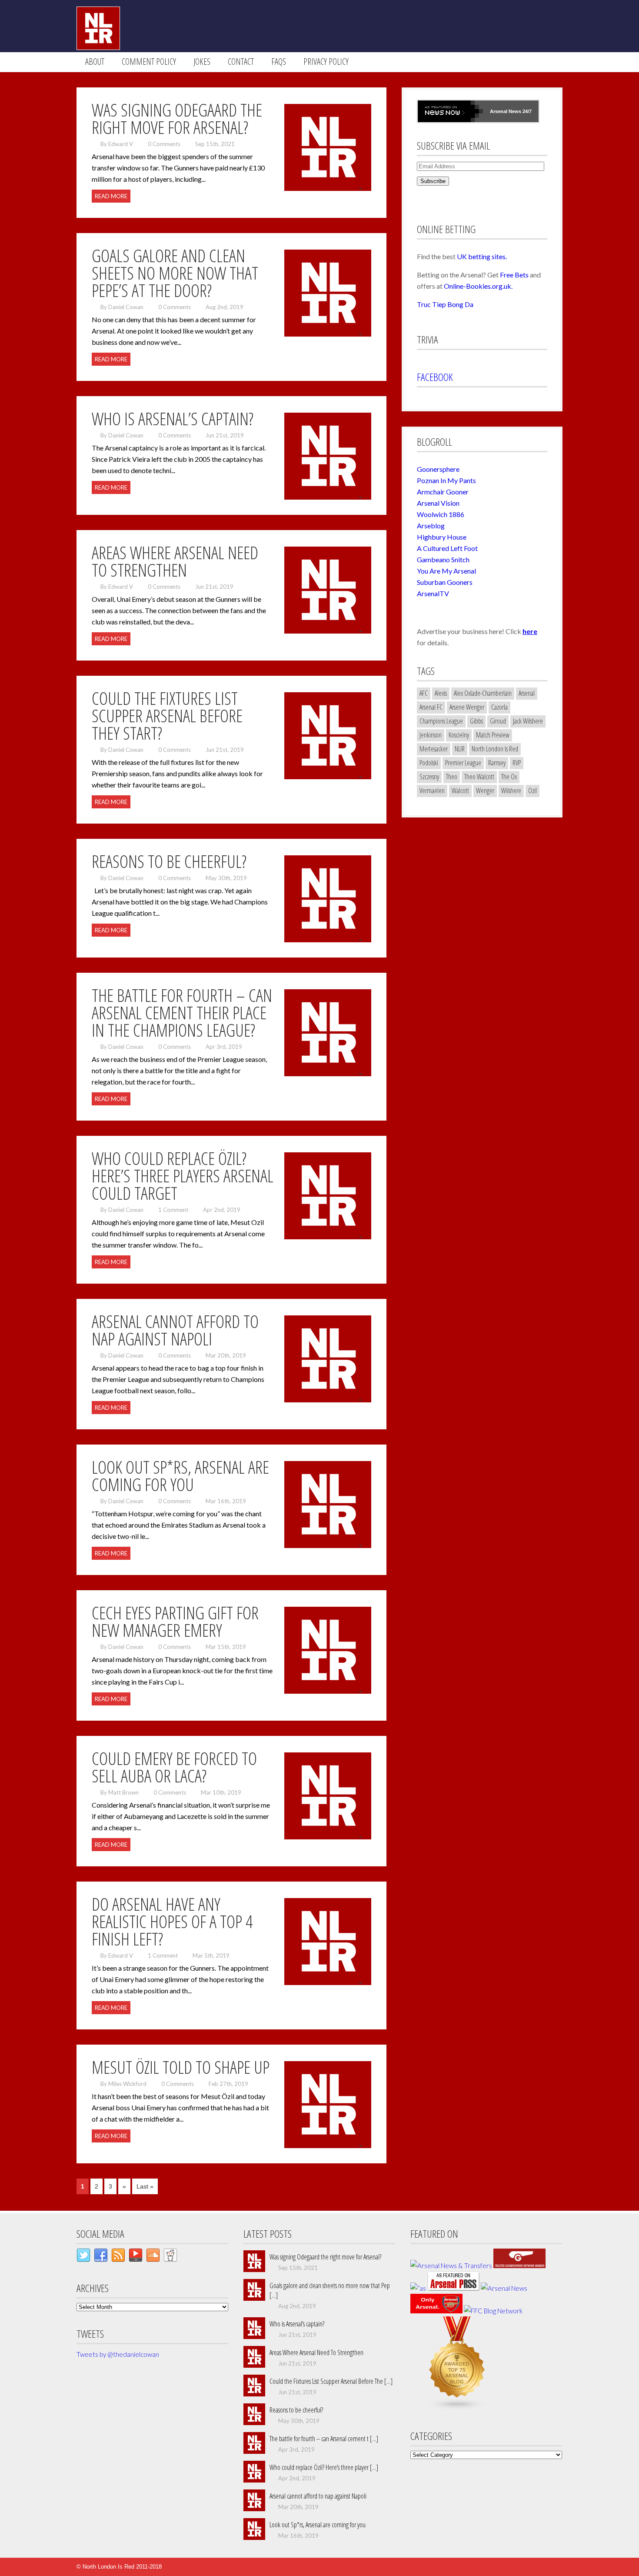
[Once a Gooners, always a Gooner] (519, 2266)
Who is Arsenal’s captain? (297, 2324)
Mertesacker (434, 749)
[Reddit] (170, 2257)
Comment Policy (149, 62)
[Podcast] (136, 2257)
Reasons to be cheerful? (296, 2410)
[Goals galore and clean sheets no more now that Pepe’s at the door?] (328, 334)
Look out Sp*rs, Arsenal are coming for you (318, 2525)
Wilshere (511, 791)
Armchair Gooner (443, 492)
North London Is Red (495, 749)
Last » (145, 2186)
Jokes (202, 62)
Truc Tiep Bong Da (445, 304)
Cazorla (499, 707)
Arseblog (431, 526)
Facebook (435, 377)
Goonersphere (438, 469)
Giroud (498, 721)
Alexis (441, 693)
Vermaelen (432, 791)
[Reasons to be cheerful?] (328, 940)
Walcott (460, 791)
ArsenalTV (433, 593)
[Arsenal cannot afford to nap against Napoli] (328, 1400)
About (95, 62)
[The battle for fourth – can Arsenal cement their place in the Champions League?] (328, 1074)
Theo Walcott (479, 777)
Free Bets (514, 275)
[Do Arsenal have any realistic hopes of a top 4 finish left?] (328, 1983)
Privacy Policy (326, 62)
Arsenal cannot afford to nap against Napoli (318, 2496)
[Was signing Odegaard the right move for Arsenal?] (328, 189)
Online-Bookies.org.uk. (478, 286)
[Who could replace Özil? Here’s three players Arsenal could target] (328, 1237)
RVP (517, 763)
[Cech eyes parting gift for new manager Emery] (328, 1692)
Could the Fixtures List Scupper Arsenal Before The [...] (331, 2381)
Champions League (441, 721)
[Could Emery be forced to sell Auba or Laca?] (328, 1837)
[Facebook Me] (101, 2257)
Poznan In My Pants (446, 480)
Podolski (429, 763)
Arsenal (499, 111)
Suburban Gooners (445, 582)
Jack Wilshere (528, 721)
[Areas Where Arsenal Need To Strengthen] (328, 631)
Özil (532, 791)
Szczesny (429, 777)
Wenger (485, 791)
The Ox (509, 777)
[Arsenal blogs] (457, 2408)
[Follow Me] (83, 2257)
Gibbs (476, 721)
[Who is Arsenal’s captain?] (328, 497)
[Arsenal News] (504, 2288)
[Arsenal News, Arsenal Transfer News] (436, 2311)
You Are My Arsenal (446, 571)
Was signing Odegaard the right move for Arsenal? (325, 2257)
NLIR (460, 749)
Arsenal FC (431, 707)
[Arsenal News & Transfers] (451, 2266)
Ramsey (497, 763)
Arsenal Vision (438, 503)
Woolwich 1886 (441, 514)
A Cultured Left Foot (447, 548)
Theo (452, 777)
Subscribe (433, 181)
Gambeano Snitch (443, 559)
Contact (241, 62)
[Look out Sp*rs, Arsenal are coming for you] (328, 1546)
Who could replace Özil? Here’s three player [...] (324, 2467)
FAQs (279, 62)
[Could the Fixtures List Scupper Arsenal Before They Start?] (328, 777)
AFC (424, 693)
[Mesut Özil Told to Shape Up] (328, 2146)
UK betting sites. (482, 256)
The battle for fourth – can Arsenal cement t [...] (324, 2439)
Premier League (463, 763)
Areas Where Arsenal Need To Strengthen (316, 2352)
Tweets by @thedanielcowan (118, 2354)
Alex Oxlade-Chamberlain (483, 693)
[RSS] (118, 2257)
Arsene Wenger (467, 707)
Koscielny (459, 735)
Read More (111, 196)
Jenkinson (431, 735)
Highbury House (442, 537)
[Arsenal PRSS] (453, 2288)
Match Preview (493, 735)
